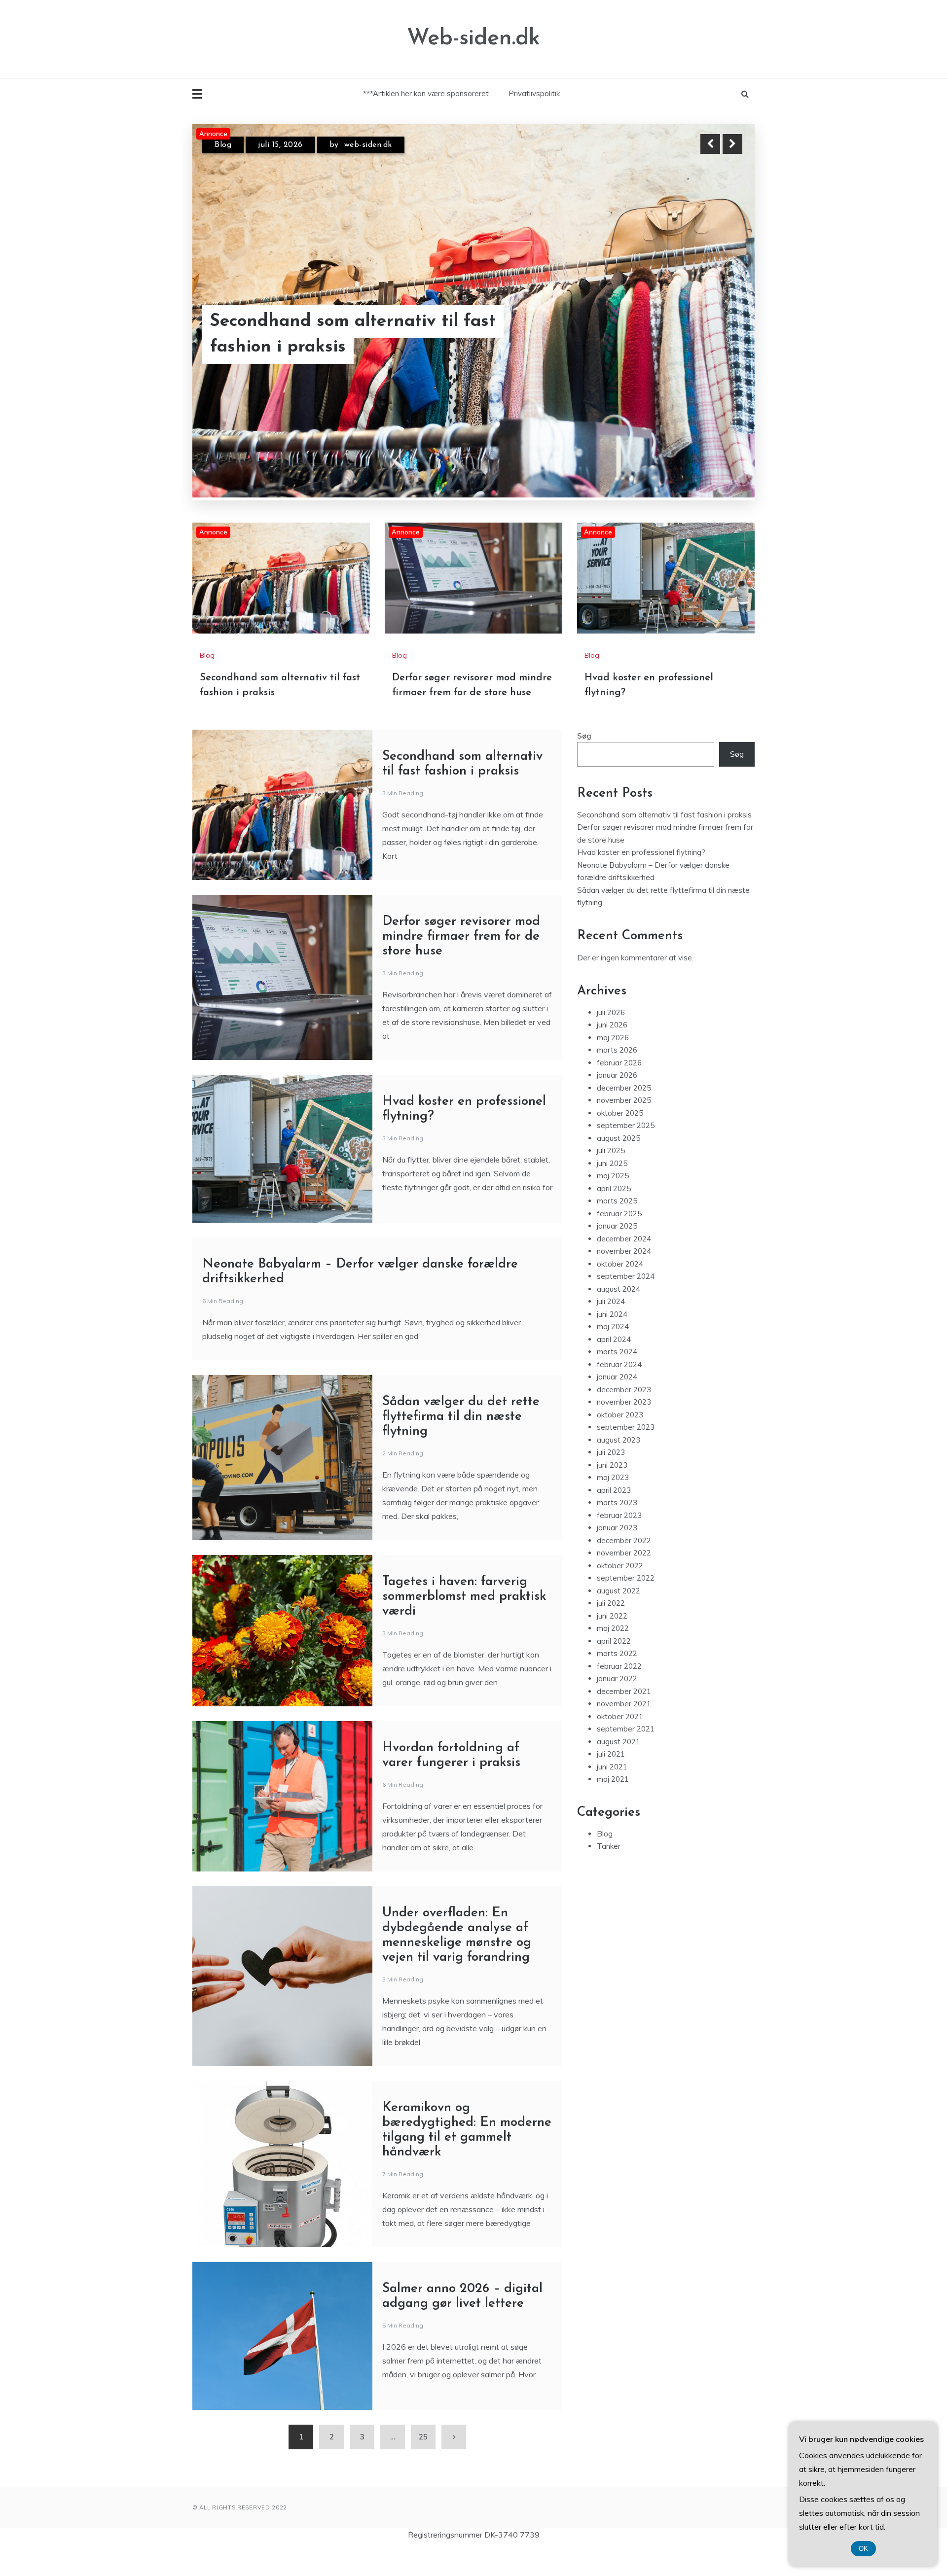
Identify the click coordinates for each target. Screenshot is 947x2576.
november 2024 (624, 1278)
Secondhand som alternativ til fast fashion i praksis (664, 842)
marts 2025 (617, 1228)
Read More (714, 335)
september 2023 (626, 1454)
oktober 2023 (620, 1442)
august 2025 (619, 1165)
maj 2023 (613, 1504)
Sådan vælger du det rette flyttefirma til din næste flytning (461, 1444)
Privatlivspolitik (534, 93)
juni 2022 (612, 1643)
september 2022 (626, 1605)
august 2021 (619, 1769)
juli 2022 (611, 1630)
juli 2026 (611, 1040)
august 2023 (619, 1467)
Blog (223, 145)
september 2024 (626, 1303)
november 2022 (624, 1580)
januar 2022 (617, 1706)
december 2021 (624, 1718)
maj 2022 (613, 1655)
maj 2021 (613, 1806)
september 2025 (626, 1152)
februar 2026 (619, 1090)
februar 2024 (619, 1392)
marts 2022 (617, 1680)
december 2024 (624, 1266)
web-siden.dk (373, 145)
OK (863, 2549)
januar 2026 (617, 1102)
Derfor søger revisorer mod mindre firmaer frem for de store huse (353, 335)
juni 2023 (612, 1492)
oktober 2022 (620, 1593)
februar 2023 (619, 1542)
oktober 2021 (620, 1744)
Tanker (609, 1873)
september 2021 (626, 1756)
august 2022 (619, 1618)
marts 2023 (617, 1530)
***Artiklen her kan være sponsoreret (426, 93)
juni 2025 (612, 1190)
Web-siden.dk (473, 39)
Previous (710, 144)
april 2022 (614, 1668)
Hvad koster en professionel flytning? (641, 879)
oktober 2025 (620, 1140)
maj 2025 (613, 1203)
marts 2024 (617, 1379)
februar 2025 (619, 1241)
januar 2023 (617, 1555)
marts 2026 (617, 1077)
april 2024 (614, 1366)
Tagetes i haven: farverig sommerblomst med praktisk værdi (464, 1624)
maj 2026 (613, 1065)
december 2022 (624, 1568)
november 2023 (624, 1429)
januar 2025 (617, 1253)
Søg (584, 763)
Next (732, 144)
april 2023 (614, 1517)
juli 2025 (611, 1178)
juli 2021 (611, 1781)
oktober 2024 (620, 1291)
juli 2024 (611, 1328)
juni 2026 (612, 1052)
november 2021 (624, 1731)
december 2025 (624, 1115)
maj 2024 (613, 1354)
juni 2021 (612, 1794)
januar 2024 (617, 1404)
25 (423, 2464)
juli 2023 (611, 1479)
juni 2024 (612, 1341)
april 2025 (614, 1216)
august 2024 (619, 1316)
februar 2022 (619, 1693)
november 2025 (624, 1127)
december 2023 (624, 1417)
